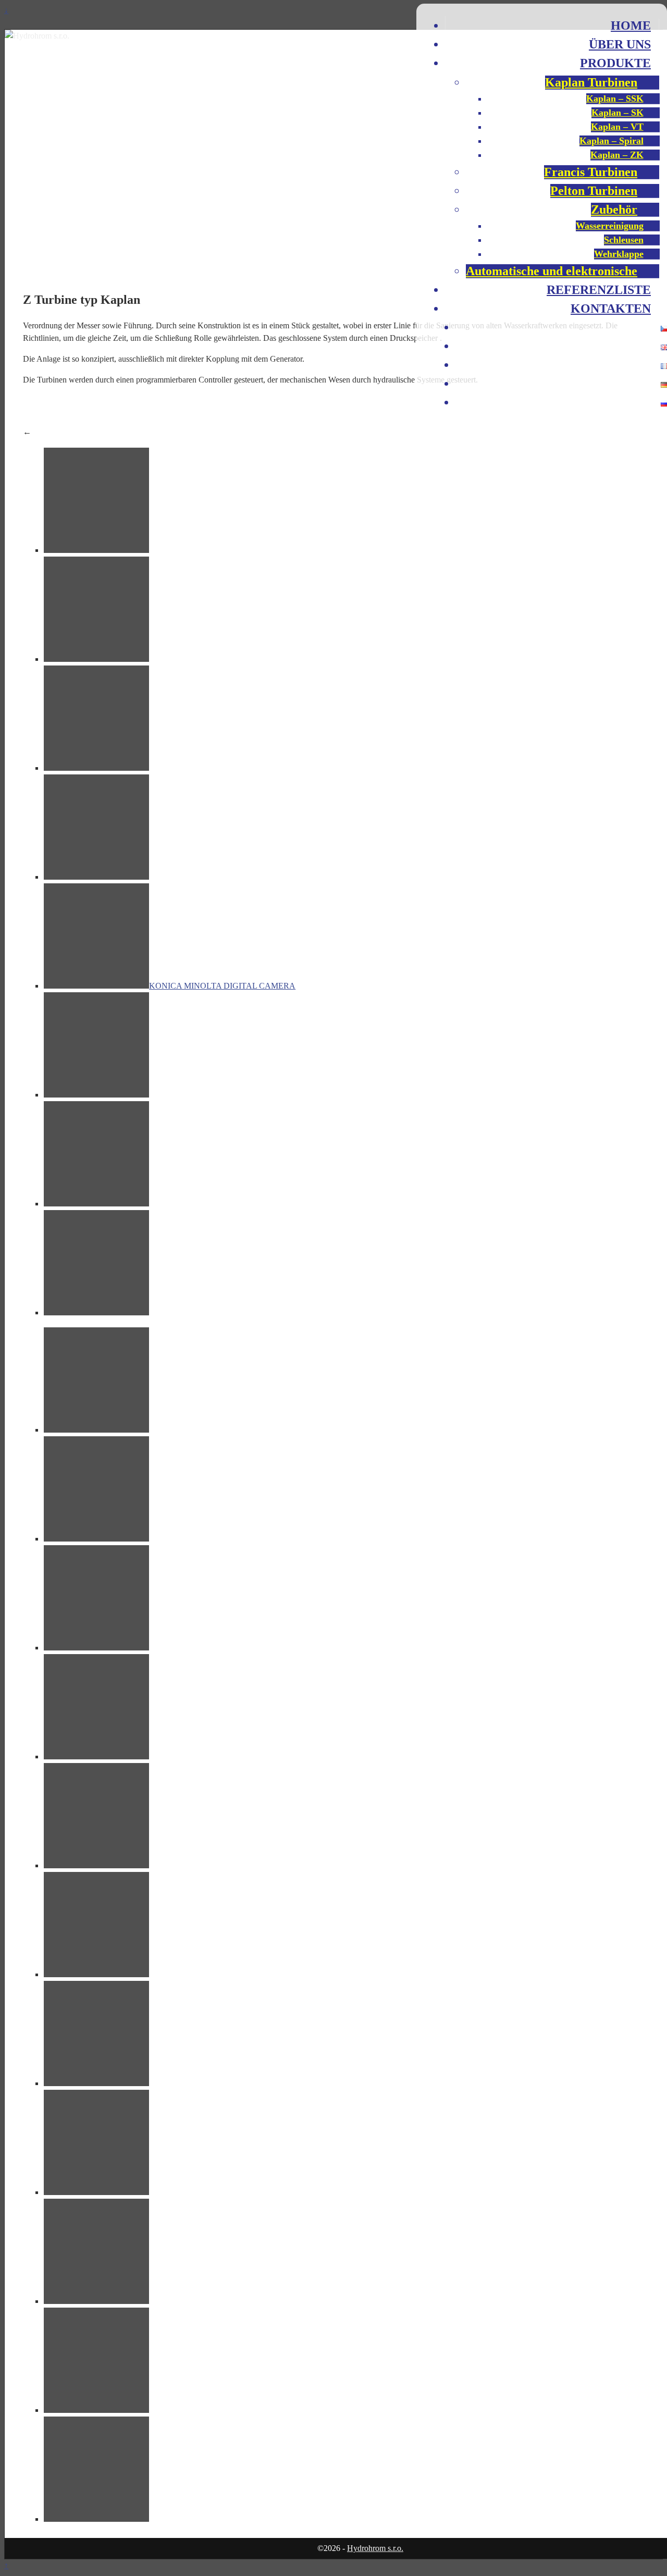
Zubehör (614, 209)
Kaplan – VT (617, 127)
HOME (631, 26)
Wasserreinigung (610, 226)
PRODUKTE (615, 63)
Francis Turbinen (591, 172)
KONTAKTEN (611, 309)
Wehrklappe (619, 254)
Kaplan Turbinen (591, 82)
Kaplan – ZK (617, 155)
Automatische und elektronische (552, 271)
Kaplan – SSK (615, 98)
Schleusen (624, 240)
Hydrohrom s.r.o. (375, 2548)
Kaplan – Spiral (612, 141)
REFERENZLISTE (599, 290)
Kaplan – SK (617, 113)
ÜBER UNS (620, 44)
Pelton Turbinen (594, 191)
